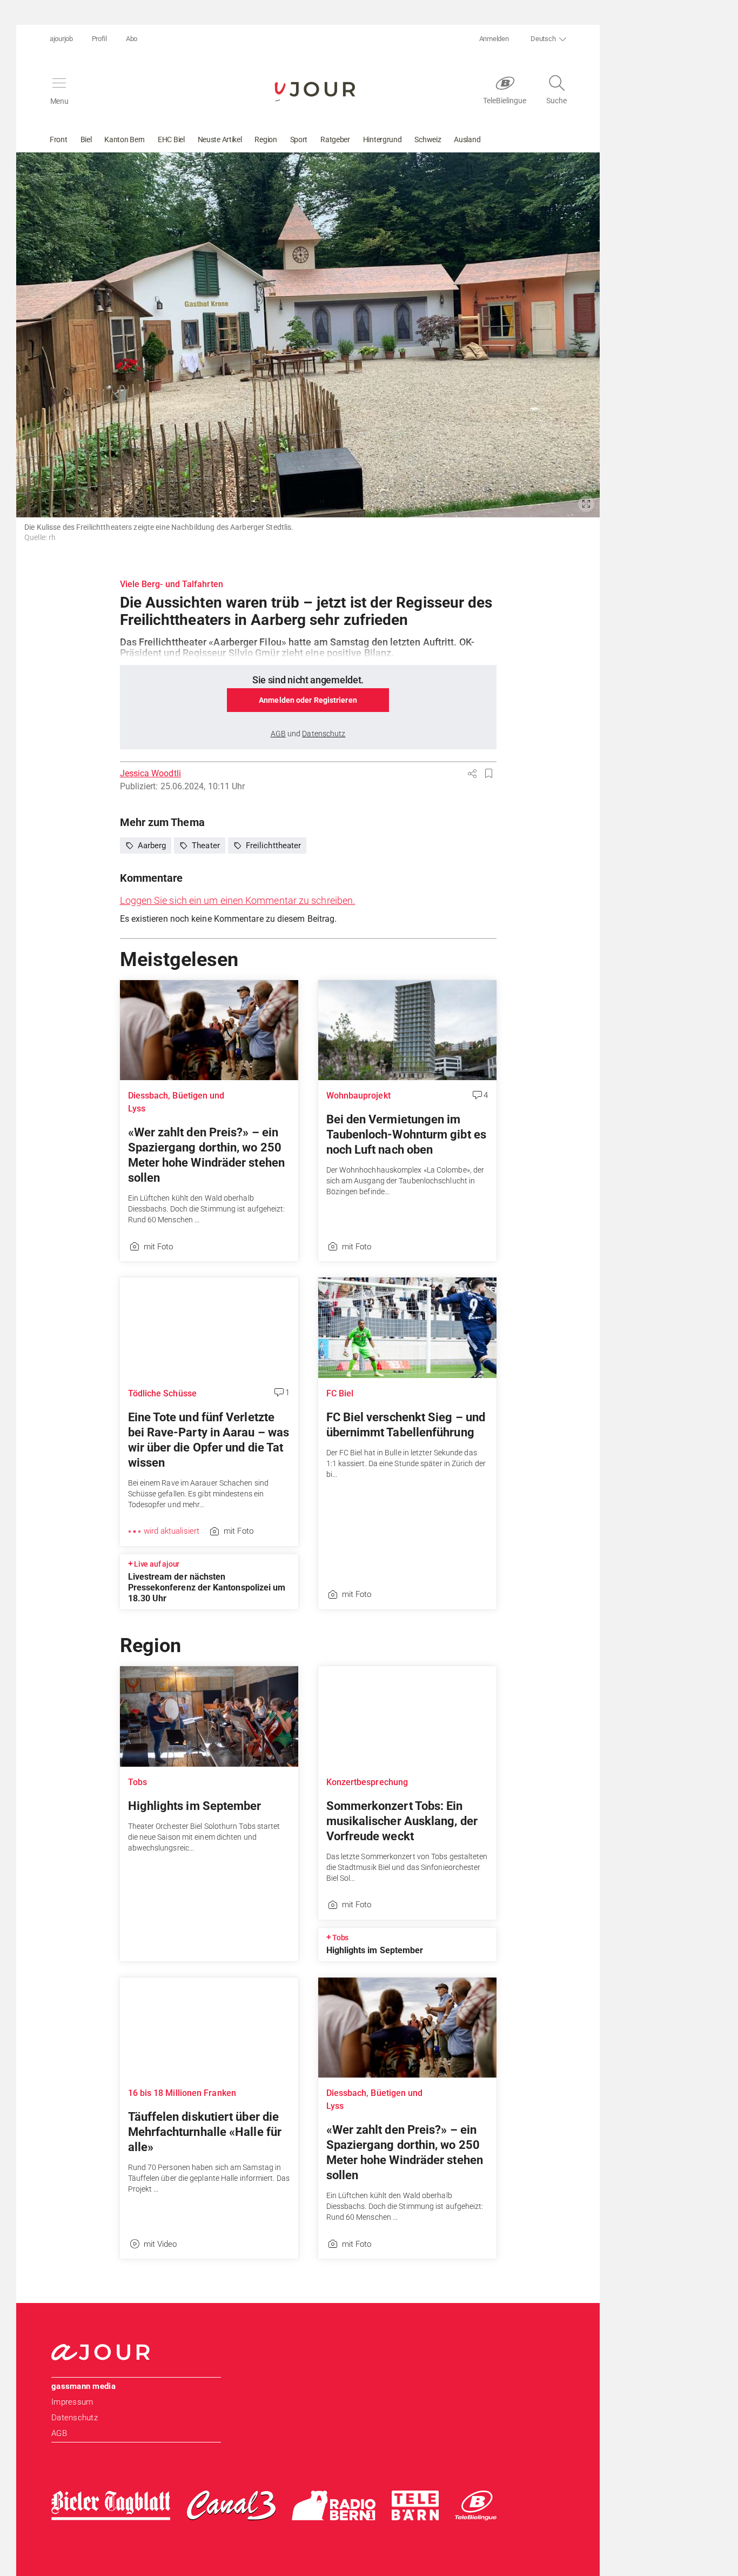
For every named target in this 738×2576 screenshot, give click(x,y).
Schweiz (428, 139)
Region (266, 139)
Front (59, 139)
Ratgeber (335, 139)
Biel (86, 139)
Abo (132, 39)
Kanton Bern (125, 139)
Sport (299, 139)
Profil (99, 39)
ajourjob (61, 39)
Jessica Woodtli (150, 773)
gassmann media (83, 2386)
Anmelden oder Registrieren (308, 700)
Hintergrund (383, 139)
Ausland (467, 139)
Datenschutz (75, 2418)
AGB (59, 2433)
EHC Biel (171, 139)
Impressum (72, 2402)
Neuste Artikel (220, 139)
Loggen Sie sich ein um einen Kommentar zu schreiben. (238, 900)
